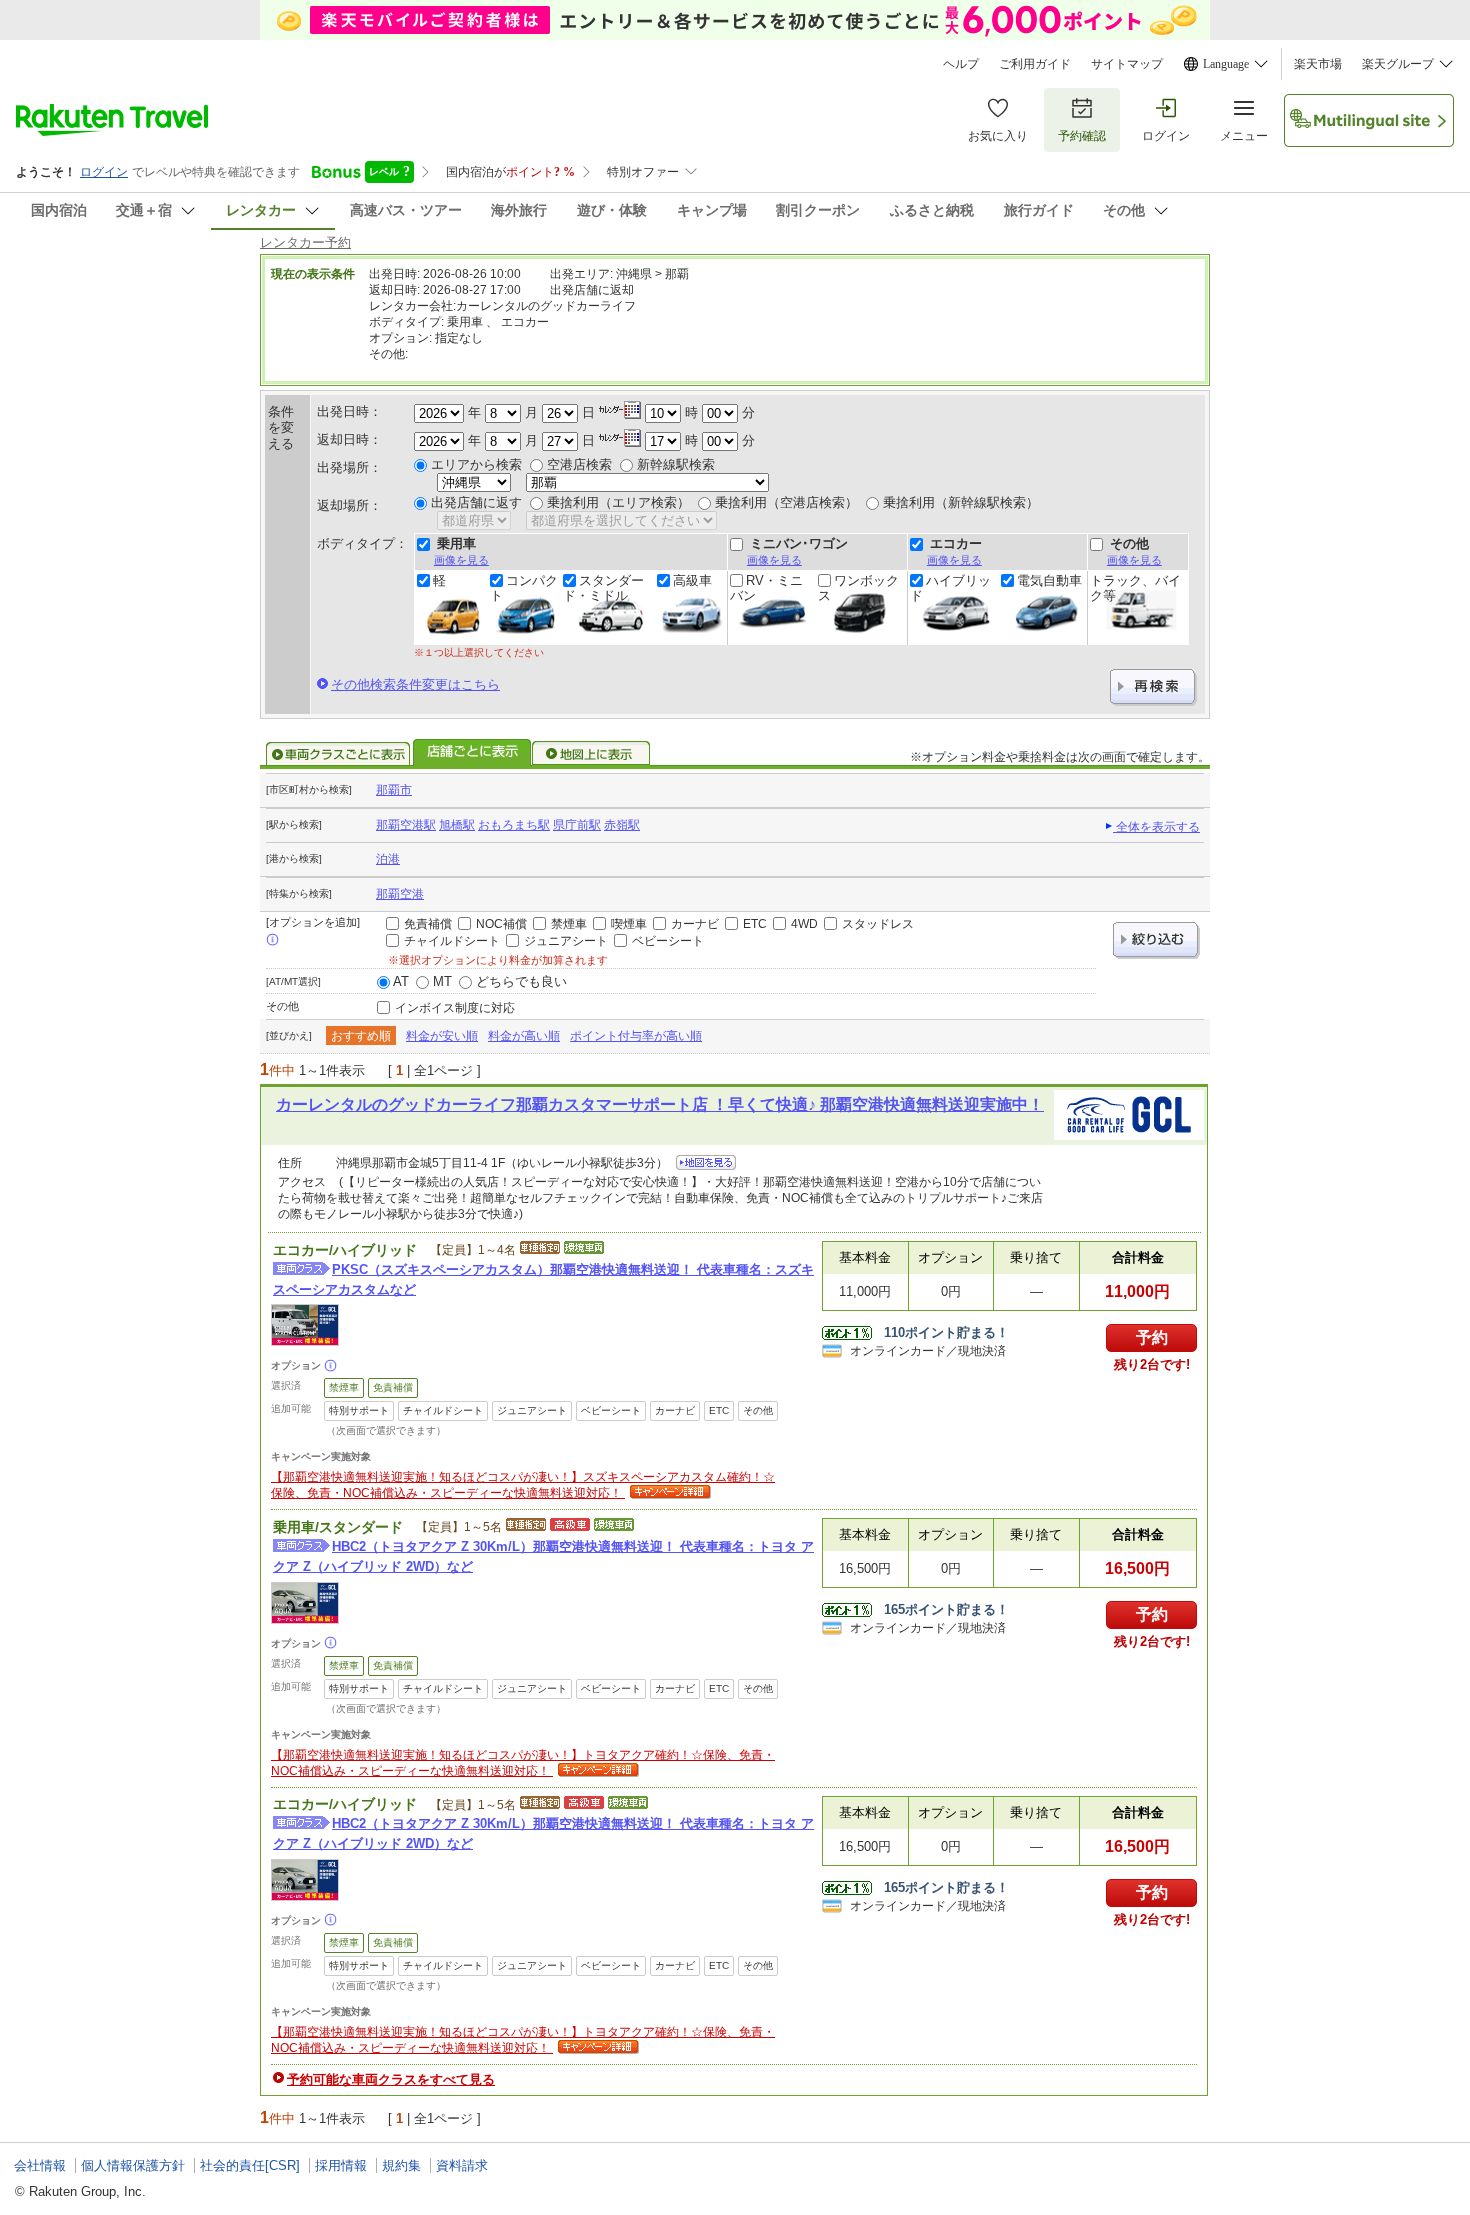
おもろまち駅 (514, 825)
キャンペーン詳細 (668, 1493)
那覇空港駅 (406, 825)
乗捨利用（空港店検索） (786, 502)
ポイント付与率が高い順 (636, 1036)
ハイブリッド (950, 588)
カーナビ (695, 924)
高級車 (692, 581)
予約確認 (1082, 136)
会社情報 (40, 2165)
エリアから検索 (476, 464)
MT (442, 981)
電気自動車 (1049, 581)
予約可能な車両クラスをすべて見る (391, 2079)
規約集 (401, 2165)
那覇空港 (400, 894)
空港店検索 (579, 464)
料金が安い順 (442, 1036)
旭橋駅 (457, 825)
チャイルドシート (452, 941)
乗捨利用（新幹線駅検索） (961, 502)
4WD (804, 924)
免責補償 (428, 924)
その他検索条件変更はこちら (415, 684)
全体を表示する (1156, 827)
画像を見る (461, 560)
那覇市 (394, 790)
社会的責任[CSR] (250, 2165)
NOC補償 (501, 924)
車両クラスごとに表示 (338, 754)
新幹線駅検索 (676, 464)
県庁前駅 (577, 825)
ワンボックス (858, 588)
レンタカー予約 (305, 242)
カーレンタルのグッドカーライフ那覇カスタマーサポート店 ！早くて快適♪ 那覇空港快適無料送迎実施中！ (660, 1104)
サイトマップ (1127, 64)
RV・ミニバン (766, 588)
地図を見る (706, 1162)
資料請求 (462, 2165)
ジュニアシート (566, 941)
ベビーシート (668, 941)
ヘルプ (961, 64)
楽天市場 (1318, 64)
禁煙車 (569, 924)
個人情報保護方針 (133, 2165)
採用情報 (341, 2165)
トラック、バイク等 (1135, 588)
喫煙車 (629, 924)
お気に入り (998, 136)
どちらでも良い (521, 981)
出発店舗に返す (476, 502)
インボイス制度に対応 (455, 1008)
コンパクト (524, 588)
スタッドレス (878, 924)
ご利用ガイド (1035, 64)
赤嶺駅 (622, 825)
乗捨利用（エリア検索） (618, 502)
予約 (1152, 1337)
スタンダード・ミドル (603, 588)
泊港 (388, 859)
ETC (755, 924)
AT (401, 981)
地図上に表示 (592, 754)
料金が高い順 (524, 1036)
